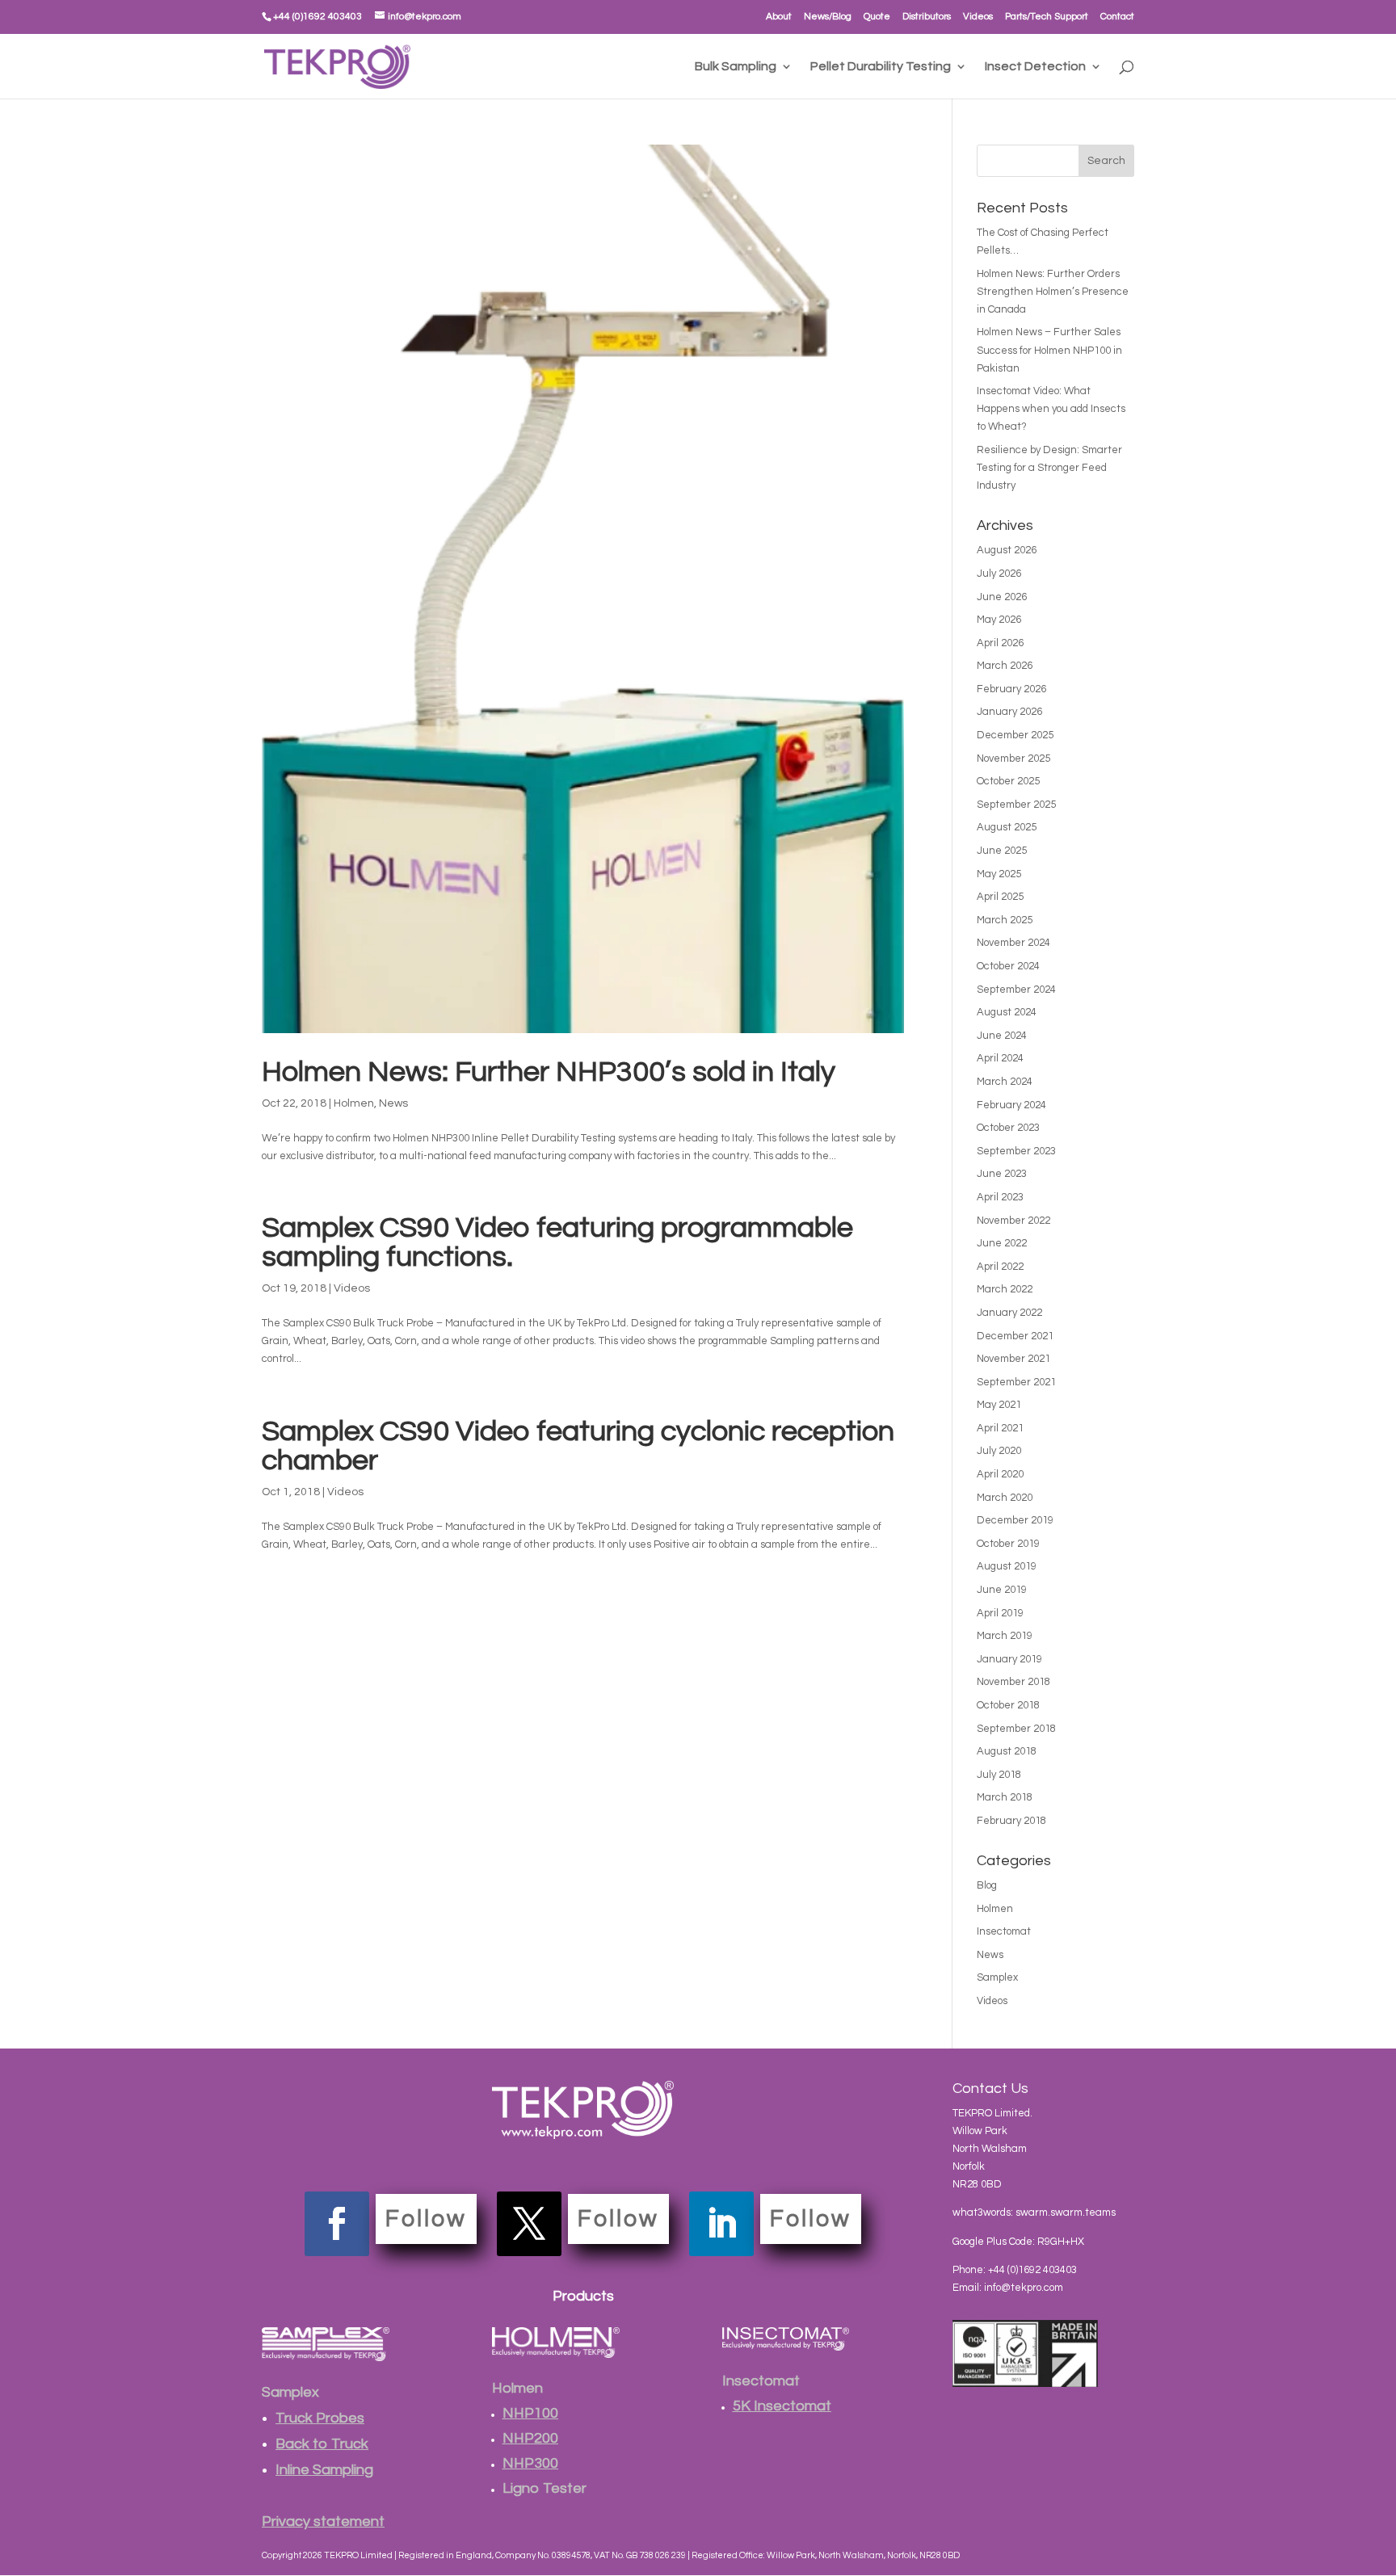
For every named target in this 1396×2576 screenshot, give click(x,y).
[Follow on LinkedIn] (721, 2224)
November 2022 (1013, 1221)
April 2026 (1000, 643)
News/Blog (828, 17)
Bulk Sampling (736, 67)
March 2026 (1005, 666)
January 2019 (1009, 1659)
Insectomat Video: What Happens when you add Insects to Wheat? (1051, 409)
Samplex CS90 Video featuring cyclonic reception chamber (578, 1446)
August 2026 (1007, 550)
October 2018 (1008, 1705)
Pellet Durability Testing (881, 67)
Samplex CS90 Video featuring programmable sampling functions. (557, 1242)
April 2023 (1000, 1197)
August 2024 (1007, 1012)
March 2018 (1005, 1797)
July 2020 (999, 1451)
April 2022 (1000, 1267)
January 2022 (1009, 1313)
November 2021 (1013, 1359)
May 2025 (999, 874)
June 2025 (1002, 851)
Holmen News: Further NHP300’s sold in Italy (549, 1072)
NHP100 (530, 2413)
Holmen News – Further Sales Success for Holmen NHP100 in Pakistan (1049, 350)
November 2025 (1013, 759)
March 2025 (1005, 920)
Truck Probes (320, 2418)
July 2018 (999, 1775)
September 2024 (1016, 990)
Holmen (354, 1103)
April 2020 (1000, 1474)
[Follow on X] (529, 2224)
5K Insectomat (782, 2406)
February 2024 (1011, 1105)
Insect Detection (1035, 67)
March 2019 (1005, 1636)
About (779, 17)
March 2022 (1005, 1289)
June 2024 (1002, 1036)
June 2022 (1002, 1243)
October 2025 (1008, 781)
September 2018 (1016, 1729)
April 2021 (1000, 1428)
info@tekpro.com (1024, 2288)
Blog (987, 1885)
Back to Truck (322, 2444)
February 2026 (1011, 689)
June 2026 (1002, 597)
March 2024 (1005, 1082)
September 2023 (1016, 1151)
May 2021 (999, 1405)
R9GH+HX (1061, 2242)
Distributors (927, 17)
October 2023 (1008, 1128)
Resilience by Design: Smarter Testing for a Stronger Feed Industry (1049, 468)
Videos (978, 17)
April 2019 (1000, 1613)
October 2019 (1008, 1544)
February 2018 (1011, 1821)
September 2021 (1016, 1382)
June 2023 (1002, 1174)
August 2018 (1007, 1751)
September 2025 (1016, 805)
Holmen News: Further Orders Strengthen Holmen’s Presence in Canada (1053, 292)
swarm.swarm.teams (1066, 2213)
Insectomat (1004, 1931)
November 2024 (1013, 943)
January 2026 (1009, 712)
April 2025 (1000, 897)
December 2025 (1015, 735)
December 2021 (1015, 1336)
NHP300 (530, 2463)
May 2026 (999, 620)
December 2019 (1015, 1520)
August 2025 (1007, 827)
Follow (426, 2219)
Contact (1117, 17)
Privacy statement (323, 2521)
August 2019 (1007, 1566)
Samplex (997, 1977)
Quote (877, 17)
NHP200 (530, 2438)
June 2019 (1002, 1590)
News (393, 1103)
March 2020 (1005, 1498)
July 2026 (999, 574)
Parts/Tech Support (1047, 17)
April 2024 (1000, 1058)
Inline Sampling (324, 2470)
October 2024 (1008, 966)
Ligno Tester (545, 2488)
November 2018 (1013, 1682)
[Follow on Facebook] (337, 2224)
